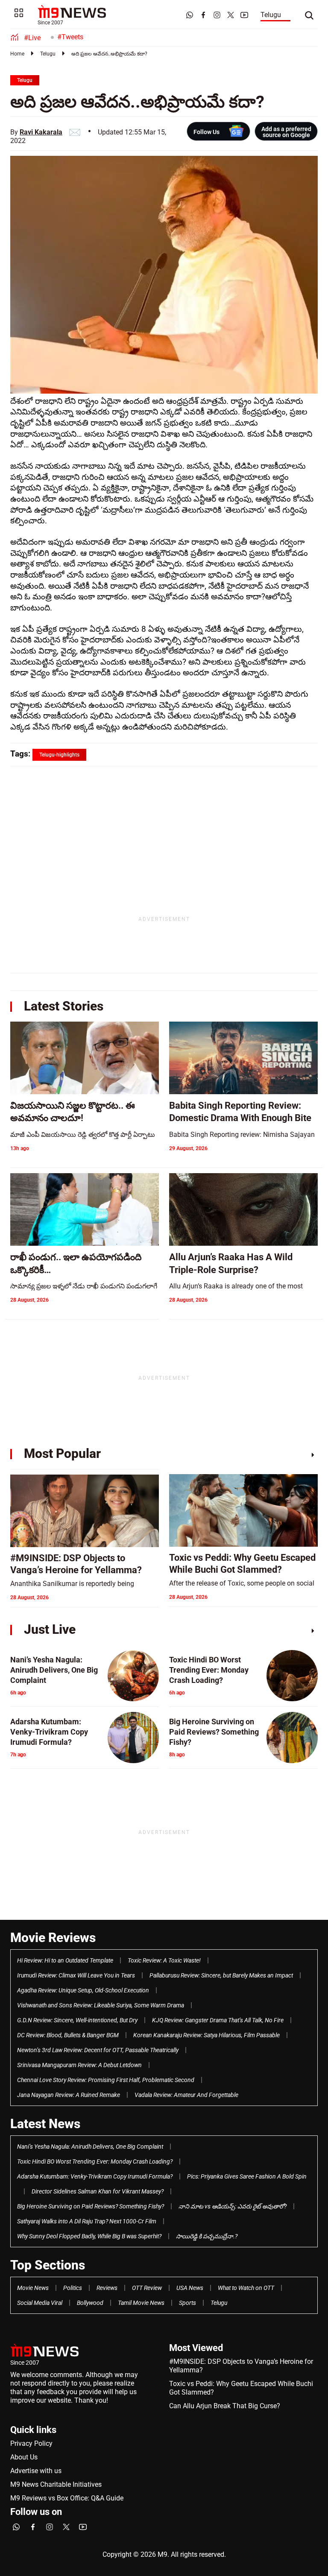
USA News (190, 2288)
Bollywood (90, 2303)
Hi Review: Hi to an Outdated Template (65, 1960)
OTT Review (147, 2288)
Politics (73, 2288)
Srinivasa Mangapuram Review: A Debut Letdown (79, 2065)
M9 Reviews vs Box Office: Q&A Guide (67, 2498)
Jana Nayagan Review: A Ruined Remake (69, 2095)
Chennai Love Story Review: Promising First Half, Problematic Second (106, 2080)
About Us (24, 2457)
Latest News (45, 2124)
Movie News (33, 2288)
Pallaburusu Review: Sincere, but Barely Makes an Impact (221, 1975)
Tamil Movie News (141, 2303)
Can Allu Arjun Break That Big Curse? (225, 2406)
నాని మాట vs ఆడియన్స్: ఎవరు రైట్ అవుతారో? (233, 2206)
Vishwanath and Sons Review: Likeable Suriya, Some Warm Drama (101, 2005)
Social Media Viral (40, 2303)
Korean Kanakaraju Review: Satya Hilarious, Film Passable (206, 2035)
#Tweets (70, 37)
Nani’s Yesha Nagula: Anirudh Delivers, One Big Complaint (90, 2147)
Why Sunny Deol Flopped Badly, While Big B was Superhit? (89, 2236)
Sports (187, 2303)
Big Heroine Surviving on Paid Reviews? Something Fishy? (91, 2206)
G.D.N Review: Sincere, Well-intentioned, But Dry (77, 2020)
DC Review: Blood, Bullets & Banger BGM (68, 2035)
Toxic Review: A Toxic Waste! (164, 1960)
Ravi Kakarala (41, 132)
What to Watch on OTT (246, 2288)
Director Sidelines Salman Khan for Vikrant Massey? (98, 2191)
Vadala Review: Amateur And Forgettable (186, 2095)
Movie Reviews (53, 1938)
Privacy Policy (31, 2443)
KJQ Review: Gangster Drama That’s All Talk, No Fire (218, 2020)
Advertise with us (36, 2471)
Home (17, 54)
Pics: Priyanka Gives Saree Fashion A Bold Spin (247, 2176)
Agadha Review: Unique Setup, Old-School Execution (83, 1990)
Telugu (271, 15)
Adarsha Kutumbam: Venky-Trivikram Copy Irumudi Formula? (95, 2176)
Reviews (107, 2288)
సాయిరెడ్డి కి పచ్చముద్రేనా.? (207, 2236)
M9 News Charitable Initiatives (56, 2484)
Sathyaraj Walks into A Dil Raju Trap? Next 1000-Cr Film (87, 2221)
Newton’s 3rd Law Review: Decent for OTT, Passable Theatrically (98, 2050)
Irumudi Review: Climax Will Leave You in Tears (76, 1975)
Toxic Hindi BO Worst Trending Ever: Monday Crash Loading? (95, 2161)
